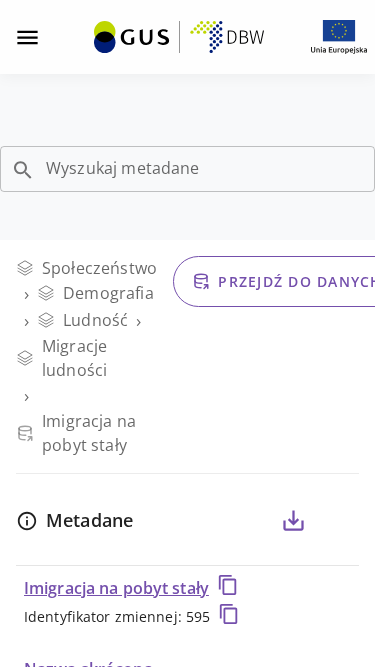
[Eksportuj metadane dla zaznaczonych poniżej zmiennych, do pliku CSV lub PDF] (293, 521)
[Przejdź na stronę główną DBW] (179, 37)
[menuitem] (179, 35)
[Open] (23, 170)
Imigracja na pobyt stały (116, 588)
